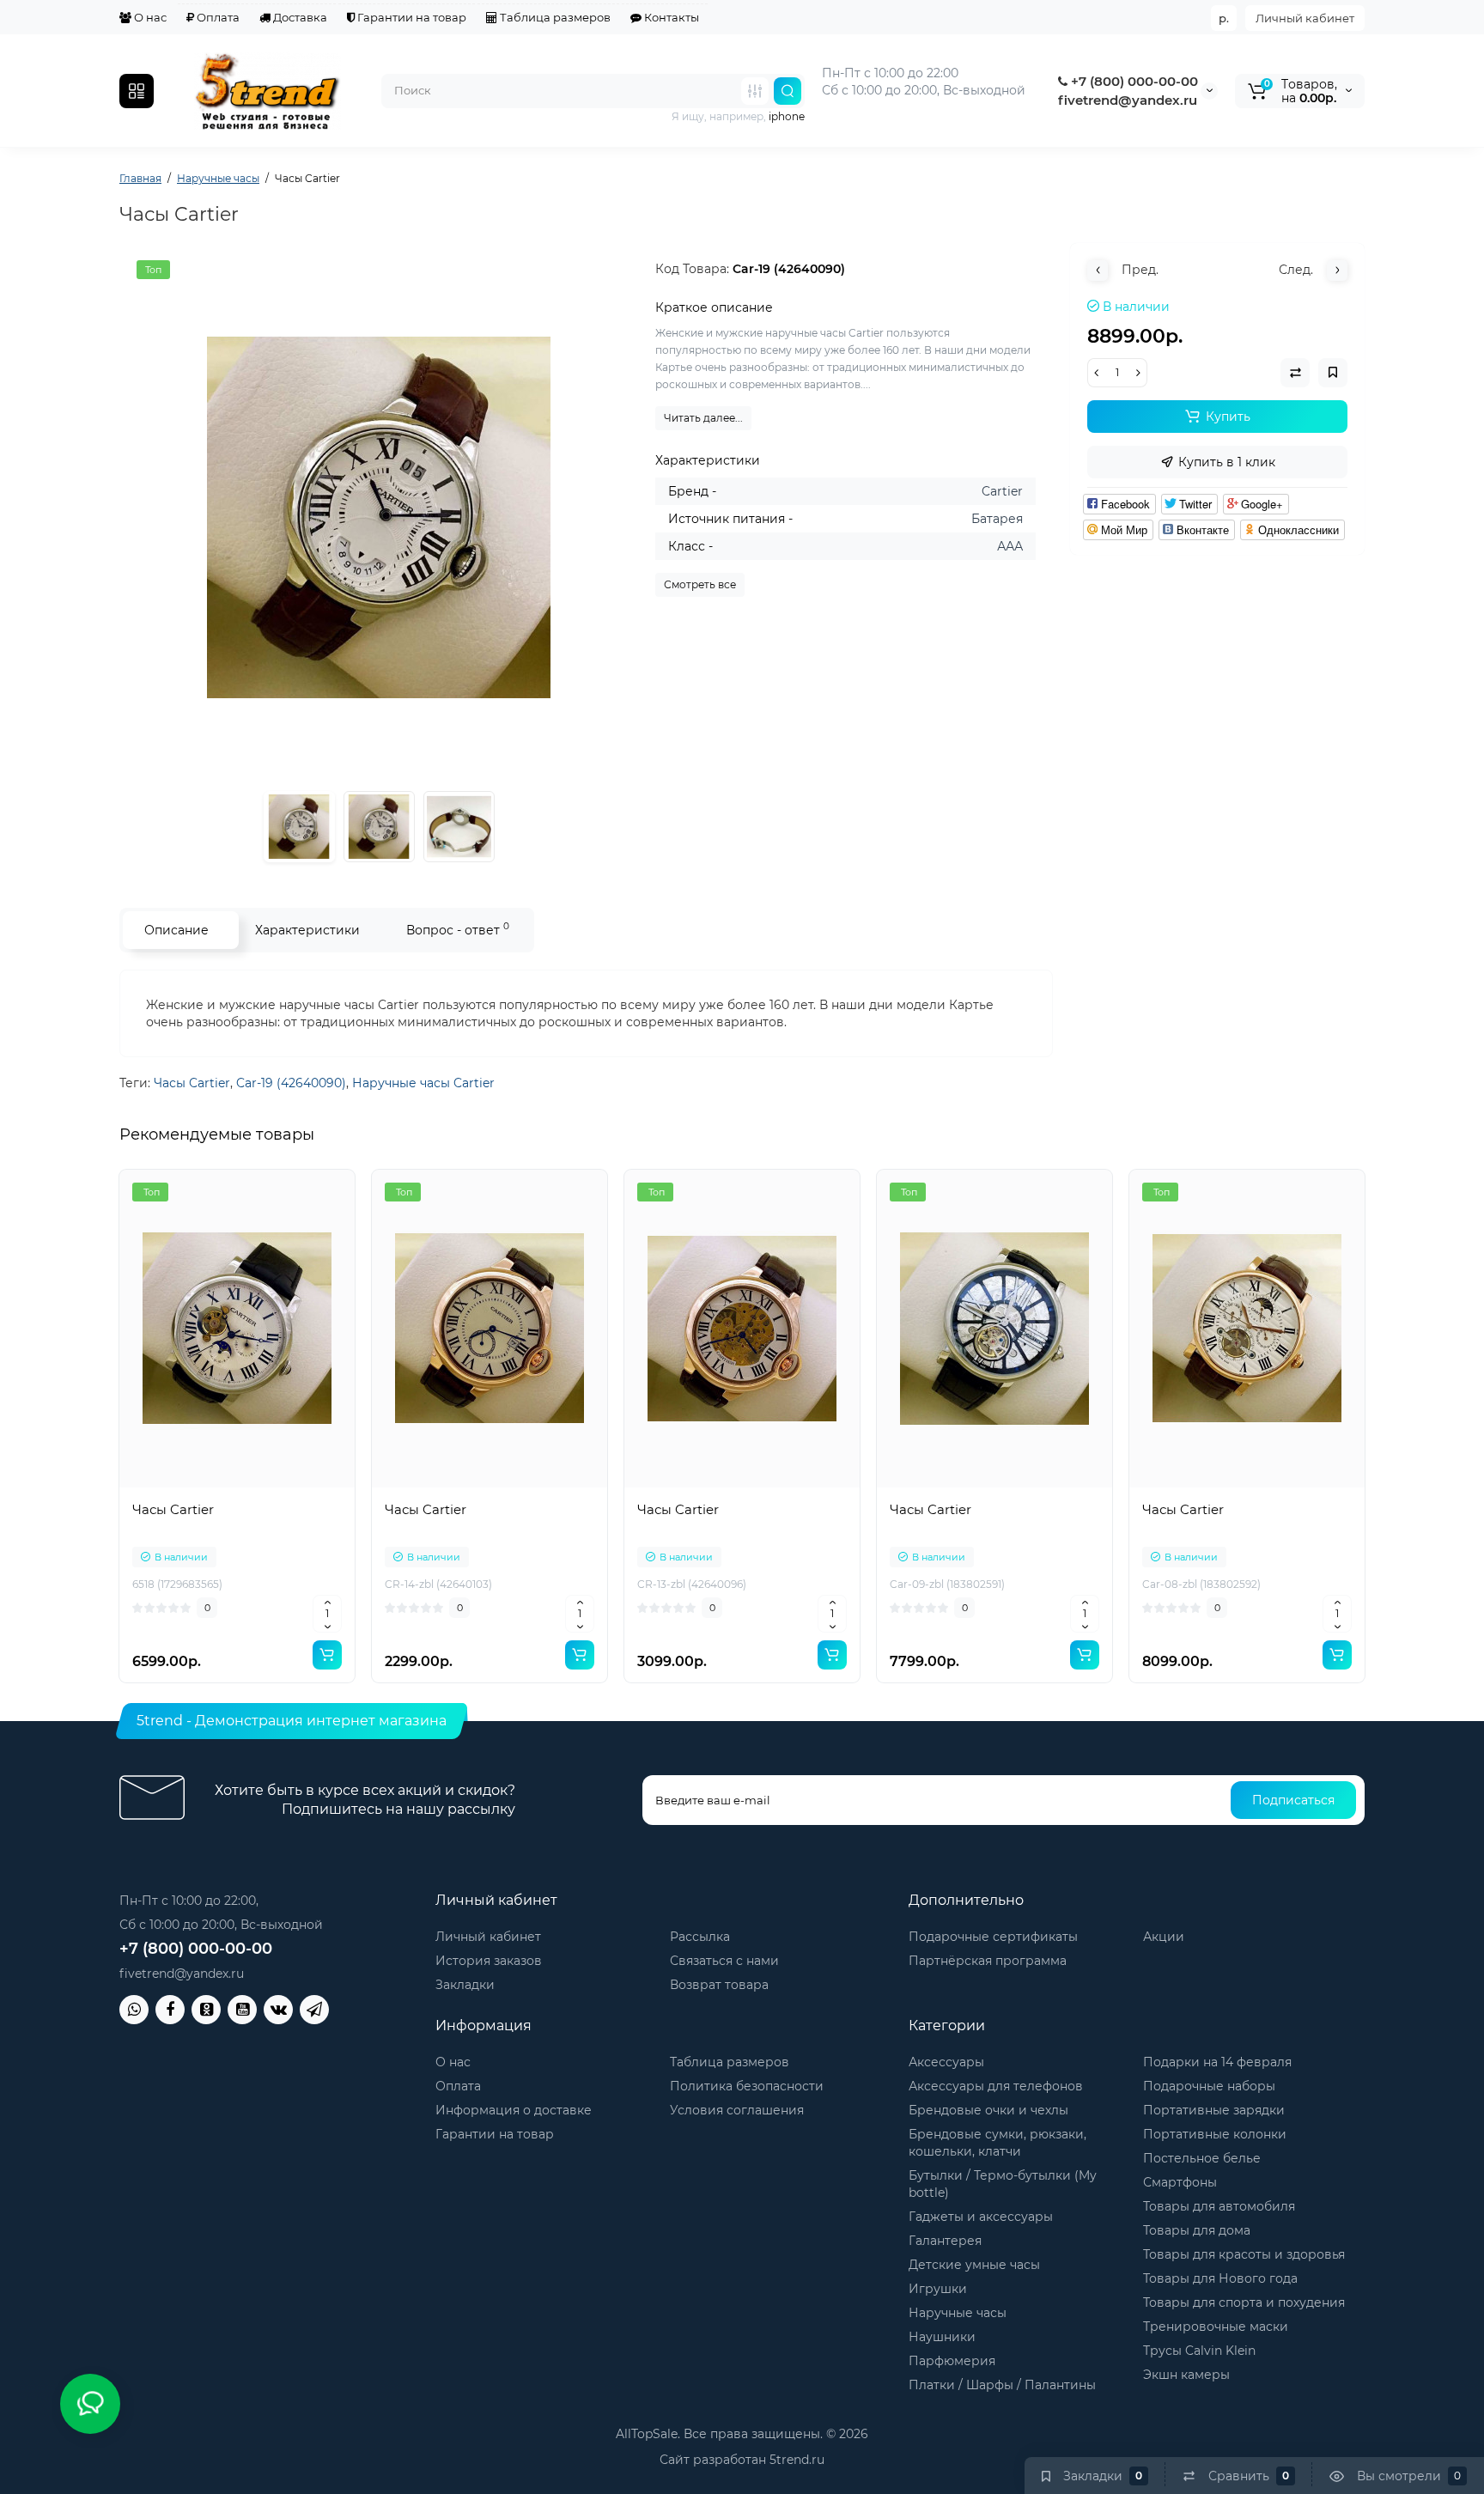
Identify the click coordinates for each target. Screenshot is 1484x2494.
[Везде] (755, 91)
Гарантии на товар (411, 17)
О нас (149, 17)
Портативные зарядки (1214, 2110)
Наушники (942, 2337)
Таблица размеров (554, 17)
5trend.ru (797, 2460)
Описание (176, 930)
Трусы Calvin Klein (1199, 2351)
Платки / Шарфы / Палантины (1002, 2385)
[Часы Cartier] (379, 518)
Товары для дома (1197, 2230)
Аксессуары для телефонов (996, 2086)
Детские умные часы (974, 2265)
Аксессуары (946, 2062)
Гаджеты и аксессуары (981, 2217)
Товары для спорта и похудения (1244, 2302)
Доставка (299, 17)
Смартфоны (1180, 2182)
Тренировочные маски (1216, 2327)
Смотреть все (700, 584)
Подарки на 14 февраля (1217, 2062)
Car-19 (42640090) (291, 1083)
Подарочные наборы (1209, 2086)
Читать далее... (703, 418)
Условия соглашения (737, 2110)
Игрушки (938, 2289)
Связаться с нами (724, 1961)
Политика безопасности (747, 2086)
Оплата (217, 17)
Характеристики (307, 930)
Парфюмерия (952, 2361)
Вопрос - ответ (458, 929)
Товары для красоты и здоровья (1244, 2254)
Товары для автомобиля (1219, 2206)
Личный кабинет (1305, 18)
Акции (1164, 1937)
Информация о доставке (514, 2110)
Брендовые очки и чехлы (988, 2110)
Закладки (465, 1985)
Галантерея (945, 2241)
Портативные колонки (1215, 2134)
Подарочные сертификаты (993, 1937)
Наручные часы (958, 2313)
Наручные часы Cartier (423, 1083)
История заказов (489, 1961)
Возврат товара (719, 1985)
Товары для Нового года (1220, 2278)
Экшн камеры (1186, 2375)
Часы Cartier (192, 1083)
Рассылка (700, 1937)
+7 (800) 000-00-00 (1133, 81)
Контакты (670, 17)
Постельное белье (1202, 2158)
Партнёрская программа (988, 1961)
